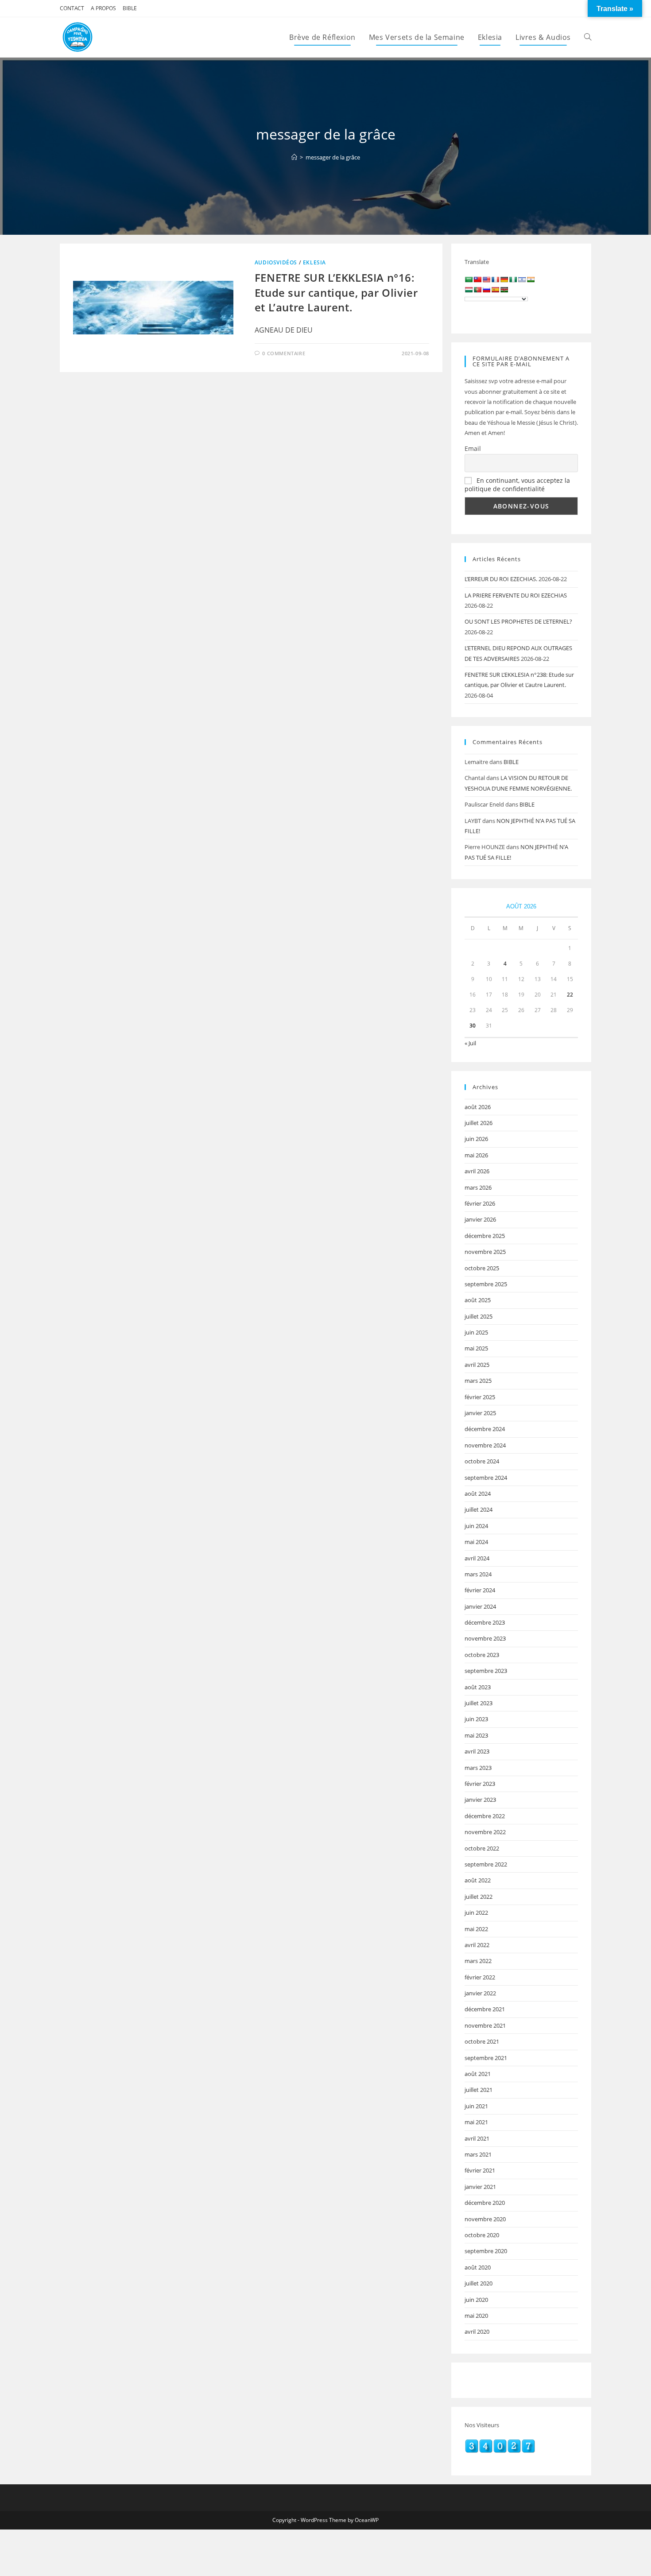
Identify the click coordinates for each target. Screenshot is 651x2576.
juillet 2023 (479, 1703)
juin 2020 (476, 2300)
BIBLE (130, 8)
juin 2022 (476, 1913)
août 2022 (478, 1880)
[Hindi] (531, 279)
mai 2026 (476, 1155)
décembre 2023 (485, 1622)
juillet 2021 (479, 2090)
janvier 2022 (480, 1993)
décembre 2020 (485, 2203)
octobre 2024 (482, 1461)
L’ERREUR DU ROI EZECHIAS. (501, 579)
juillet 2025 (479, 1316)
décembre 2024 (485, 1429)
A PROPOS (103, 8)
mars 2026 (478, 1187)
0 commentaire (284, 353)
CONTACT (72, 8)
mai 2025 (476, 1348)
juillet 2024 (479, 1509)
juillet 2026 (479, 1123)
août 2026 (478, 1107)
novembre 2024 (485, 1445)
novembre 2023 (485, 1638)
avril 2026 (477, 1171)
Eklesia (314, 262)
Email (473, 448)
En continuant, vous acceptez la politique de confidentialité (517, 485)
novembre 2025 (485, 1252)
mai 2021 (476, 2122)
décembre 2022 (485, 1816)
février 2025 (480, 1397)
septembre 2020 (486, 2251)
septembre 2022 (486, 1864)
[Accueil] (294, 157)
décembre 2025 (485, 1236)
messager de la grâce (333, 157)
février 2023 (480, 1784)
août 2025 (478, 1300)
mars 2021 (478, 2154)
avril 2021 (477, 2138)
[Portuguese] (477, 290)
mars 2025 (478, 1381)
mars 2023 (478, 1768)
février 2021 (480, 2170)
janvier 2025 (480, 1413)
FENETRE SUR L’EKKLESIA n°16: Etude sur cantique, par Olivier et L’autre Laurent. (336, 292)
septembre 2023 (486, 1671)
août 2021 (478, 2074)
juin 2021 (476, 2106)
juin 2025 (476, 1332)
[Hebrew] (522, 279)
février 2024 (480, 1590)
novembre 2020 (485, 2219)
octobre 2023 (482, 1655)
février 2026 (480, 1203)
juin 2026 (476, 1139)
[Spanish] (495, 290)
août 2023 (478, 1687)
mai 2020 (476, 2316)
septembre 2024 (486, 1478)
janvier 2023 (480, 1800)
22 (570, 995)
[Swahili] (504, 290)
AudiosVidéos (276, 262)
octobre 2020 (482, 2235)
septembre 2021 (486, 2058)
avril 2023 (477, 1751)
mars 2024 (478, 1574)
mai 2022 (476, 1929)
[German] (504, 279)
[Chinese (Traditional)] (477, 279)
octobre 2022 (482, 1848)
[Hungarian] (469, 290)
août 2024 (478, 1494)
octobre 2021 (482, 2041)
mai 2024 (476, 1542)
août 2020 (478, 2267)
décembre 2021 (485, 2009)
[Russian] (486, 290)
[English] (486, 279)
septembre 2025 (486, 1284)
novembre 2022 (485, 1832)
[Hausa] (513, 279)
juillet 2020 (479, 2283)
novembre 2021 (485, 2025)
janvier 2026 (480, 1219)
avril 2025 (477, 1365)
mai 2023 (476, 1735)
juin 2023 (476, 1719)
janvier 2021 (480, 2187)
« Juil (470, 1043)
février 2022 (480, 1977)
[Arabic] (469, 279)
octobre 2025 (482, 1268)
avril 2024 (477, 1558)
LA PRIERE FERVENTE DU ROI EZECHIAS (516, 595)
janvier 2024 (480, 1606)
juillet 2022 (479, 1897)
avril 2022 (477, 1945)
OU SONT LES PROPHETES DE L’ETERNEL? (518, 621)
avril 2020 (477, 2332)
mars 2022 (478, 1961)
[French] (495, 279)
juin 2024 (476, 1526)
